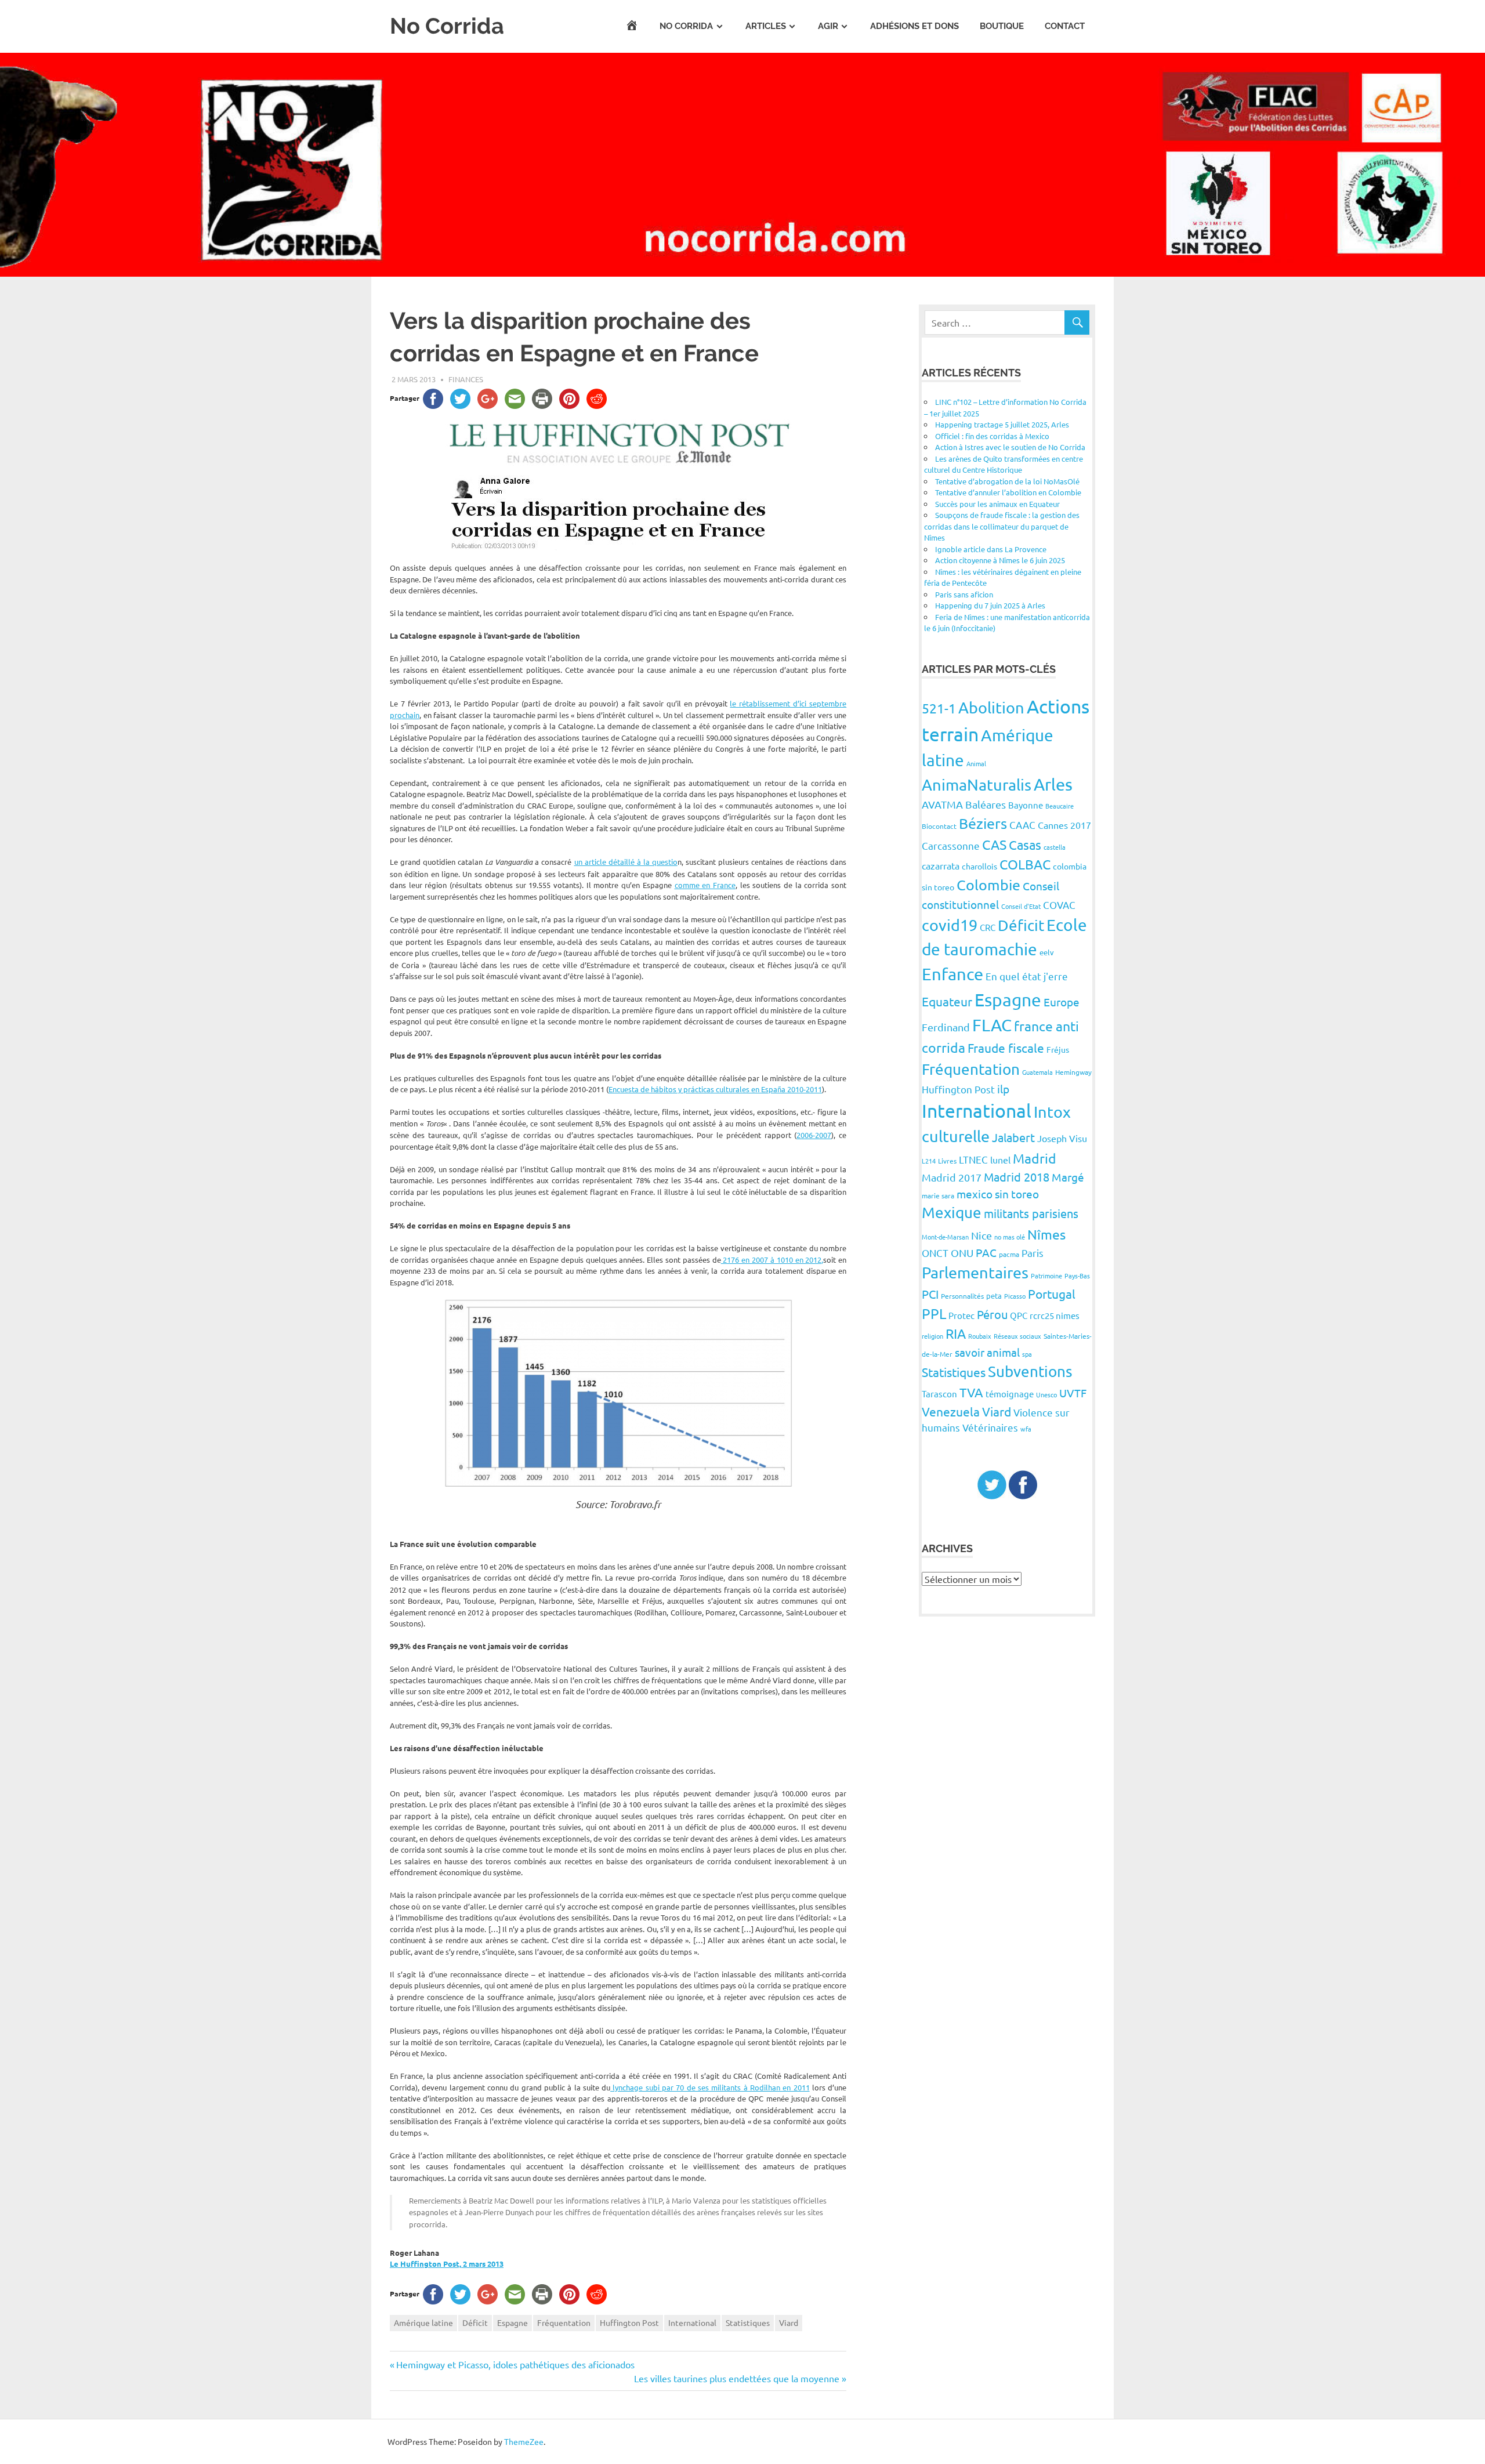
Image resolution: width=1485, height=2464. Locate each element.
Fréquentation (564, 2322)
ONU (962, 1253)
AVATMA (942, 804)
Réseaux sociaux (1017, 1336)
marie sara (938, 1195)
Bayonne (1026, 805)
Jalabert (1013, 1137)
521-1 (939, 708)
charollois (979, 866)
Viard (789, 2322)
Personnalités (962, 1296)
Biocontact (939, 826)
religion (932, 1336)
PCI (930, 1294)
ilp (1003, 1089)
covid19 (950, 925)
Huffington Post (629, 2322)
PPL (934, 1313)
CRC (988, 927)
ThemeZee (524, 2441)
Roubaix (980, 1336)
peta (994, 1296)
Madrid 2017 (952, 1177)
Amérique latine (423, 2322)
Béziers (983, 823)
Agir (828, 26)
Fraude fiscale (1006, 1048)
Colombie (988, 885)
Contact (1065, 26)
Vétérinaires (990, 1427)
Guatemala (1037, 1072)
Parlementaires (975, 1272)
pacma (1009, 1254)
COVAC (1059, 905)
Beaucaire (1060, 806)
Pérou (992, 1314)
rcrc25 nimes (1055, 1315)
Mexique (952, 1213)
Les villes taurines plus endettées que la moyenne (737, 2378)
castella (1055, 847)
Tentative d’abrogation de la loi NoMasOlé (1007, 481)
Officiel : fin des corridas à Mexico (992, 436)
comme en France (705, 885)
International (692, 2322)
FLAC (992, 1025)
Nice (981, 1235)
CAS (994, 844)
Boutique (1002, 26)
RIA (956, 1333)
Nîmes (1046, 1234)
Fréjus (1058, 1049)
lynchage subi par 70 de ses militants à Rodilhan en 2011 (710, 2087)
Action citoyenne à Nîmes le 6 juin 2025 (1000, 560)
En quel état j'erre (1027, 976)
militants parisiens (1031, 1213)
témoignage (1010, 1394)
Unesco (1046, 1394)
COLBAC (1025, 864)
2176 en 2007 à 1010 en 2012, (772, 1260)
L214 (929, 1161)
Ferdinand (946, 1027)
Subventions (1030, 1371)
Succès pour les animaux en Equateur (997, 504)
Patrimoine (1046, 1276)
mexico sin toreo (998, 1194)
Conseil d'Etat (1021, 906)
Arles (1053, 784)
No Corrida (447, 26)
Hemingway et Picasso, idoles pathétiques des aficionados (515, 2364)
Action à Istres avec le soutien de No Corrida (1010, 447)
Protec (961, 1315)
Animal (976, 763)
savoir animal (987, 1352)
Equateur (947, 1001)
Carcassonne (951, 845)
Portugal (1052, 1293)
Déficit (475, 2322)
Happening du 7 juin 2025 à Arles (990, 605)
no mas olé (1010, 1237)
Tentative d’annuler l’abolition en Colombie (1008, 492)
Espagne (512, 2322)
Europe (1062, 1002)
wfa (1026, 1429)
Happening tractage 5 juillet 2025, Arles (1002, 424)
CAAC (1022, 825)
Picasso (1015, 1296)
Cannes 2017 (1064, 825)
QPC (1019, 1315)
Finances (466, 379)
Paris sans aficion (964, 594)
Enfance (952, 974)
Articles (766, 26)
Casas (1025, 845)
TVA (971, 1392)
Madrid (1035, 1158)
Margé (1068, 1177)
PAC (986, 1252)
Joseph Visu (1062, 1138)
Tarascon (939, 1394)
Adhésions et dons (914, 26)
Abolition (991, 707)
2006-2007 (814, 1135)
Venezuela (951, 1411)
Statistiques (748, 2322)
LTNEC (973, 1159)
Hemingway (1073, 1072)
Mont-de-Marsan (945, 1237)
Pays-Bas (1077, 1276)
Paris (1033, 1253)
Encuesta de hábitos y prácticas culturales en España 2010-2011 (715, 1089)
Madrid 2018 (1017, 1177)
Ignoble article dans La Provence (991, 549)
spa (1027, 1354)
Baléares (986, 804)
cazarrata (941, 865)
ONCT (935, 1253)
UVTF (1073, 1393)
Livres (947, 1161)
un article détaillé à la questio (626, 862)
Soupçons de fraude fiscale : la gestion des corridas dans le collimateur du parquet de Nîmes (1002, 526)
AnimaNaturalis (977, 785)
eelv (1047, 952)
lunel (1000, 1159)
